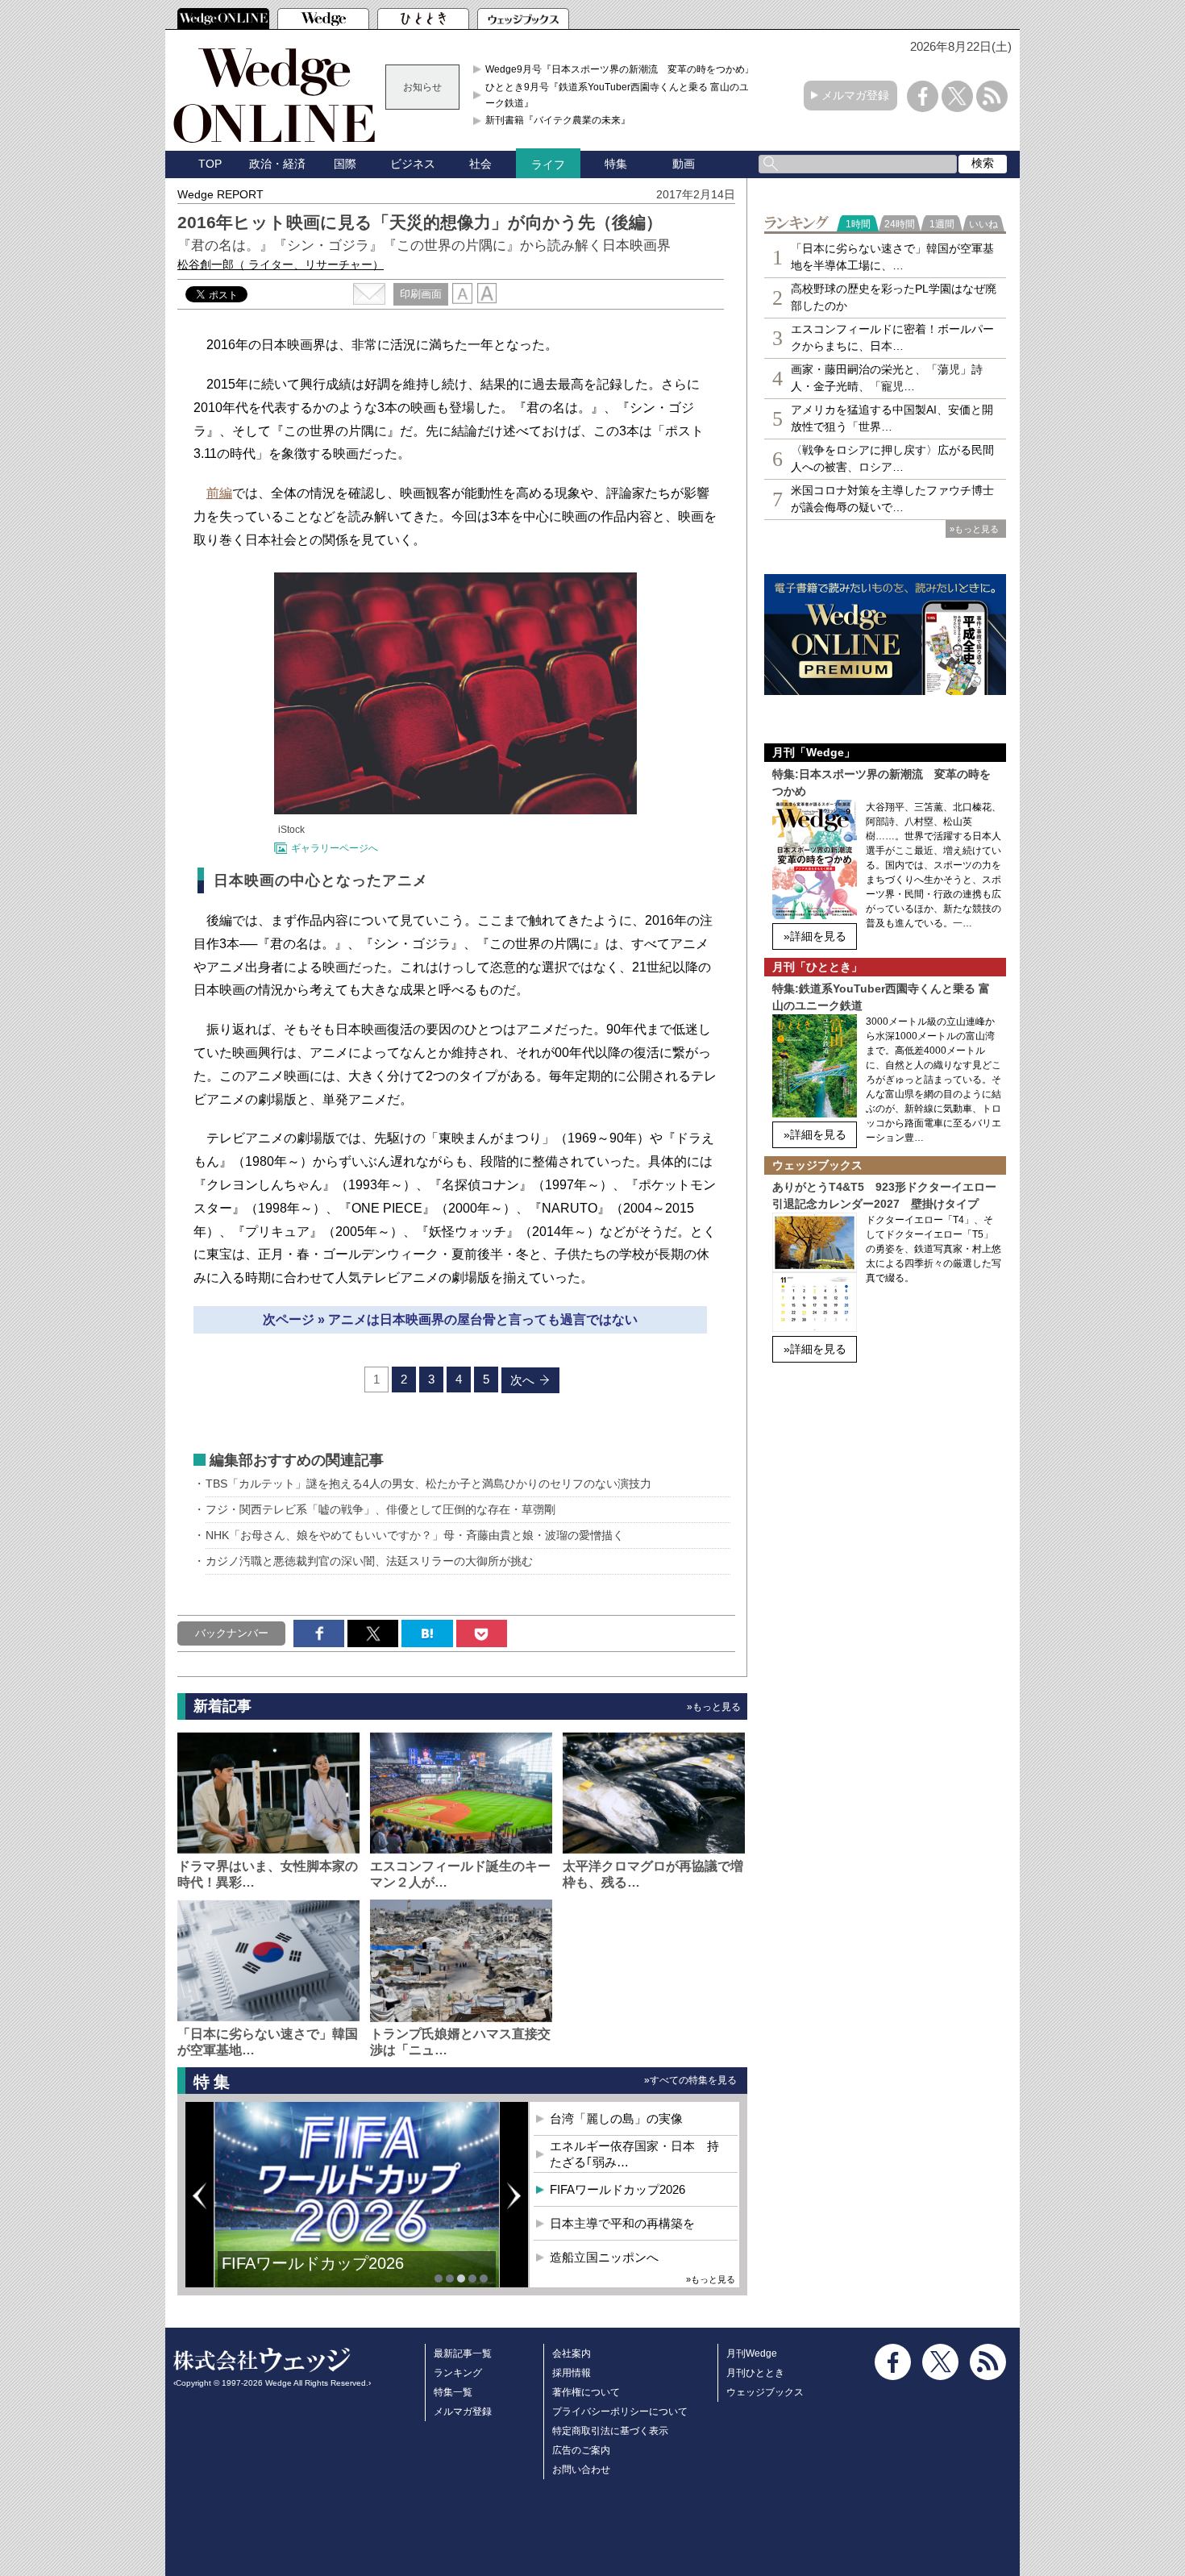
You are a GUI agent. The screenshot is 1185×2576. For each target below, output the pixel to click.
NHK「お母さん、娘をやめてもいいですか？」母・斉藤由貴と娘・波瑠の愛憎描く (415, 1535)
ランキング (458, 2373)
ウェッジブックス (765, 2392)
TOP (210, 164)
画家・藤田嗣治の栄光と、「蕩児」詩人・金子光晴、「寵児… (887, 378)
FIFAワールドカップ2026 (617, 2189)
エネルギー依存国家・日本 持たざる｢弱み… (634, 2154)
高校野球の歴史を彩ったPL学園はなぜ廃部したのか (894, 297)
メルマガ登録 (855, 95)
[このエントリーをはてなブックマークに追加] (427, 1633)
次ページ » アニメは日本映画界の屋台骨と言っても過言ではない (450, 1319)
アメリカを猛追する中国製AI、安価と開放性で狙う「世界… (892, 418)
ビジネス (413, 164)
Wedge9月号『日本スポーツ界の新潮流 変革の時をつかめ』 (620, 69)
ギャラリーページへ (335, 848)
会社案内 (572, 2353)
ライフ (548, 164)
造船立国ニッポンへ (604, 2257)
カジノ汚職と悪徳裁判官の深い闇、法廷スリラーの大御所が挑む (369, 1561)
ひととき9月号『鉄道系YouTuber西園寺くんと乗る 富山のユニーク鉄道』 (622, 95)
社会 (480, 164)
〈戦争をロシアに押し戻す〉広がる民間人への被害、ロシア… (892, 458)
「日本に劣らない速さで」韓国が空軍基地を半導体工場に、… (892, 257)
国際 (345, 164)
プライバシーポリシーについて (620, 2412)
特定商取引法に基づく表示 (610, 2431)
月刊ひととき (755, 2373)
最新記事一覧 (463, 2353)
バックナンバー (232, 1633)
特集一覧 (453, 2392)
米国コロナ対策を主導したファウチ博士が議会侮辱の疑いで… (892, 499)
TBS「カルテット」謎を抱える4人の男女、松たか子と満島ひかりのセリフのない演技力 (428, 1484)
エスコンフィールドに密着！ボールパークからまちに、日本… (892, 337)
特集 (616, 164)
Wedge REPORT (220, 194)
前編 (219, 493)
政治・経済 (277, 164)
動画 (684, 164)
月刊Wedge (752, 2353)
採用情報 (572, 2373)
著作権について (586, 2392)
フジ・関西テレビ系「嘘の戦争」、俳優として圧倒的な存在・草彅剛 (380, 1509)
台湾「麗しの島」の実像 (616, 2118)
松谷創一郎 (281, 264)
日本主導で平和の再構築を (318, 2275)
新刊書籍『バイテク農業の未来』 (558, 120)
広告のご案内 (581, 2450)
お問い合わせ (581, 2470)
